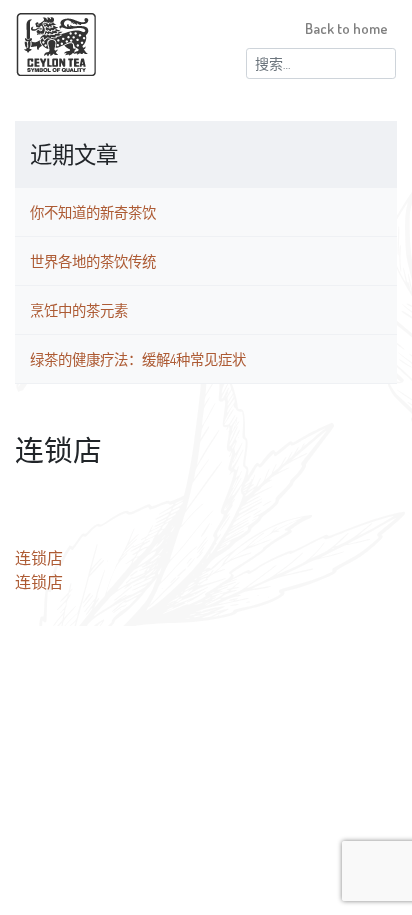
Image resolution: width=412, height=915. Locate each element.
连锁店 (39, 558)
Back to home (346, 28)
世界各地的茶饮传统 (93, 261)
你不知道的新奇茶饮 (93, 212)
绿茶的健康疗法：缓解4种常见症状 (138, 359)
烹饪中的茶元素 (79, 310)
